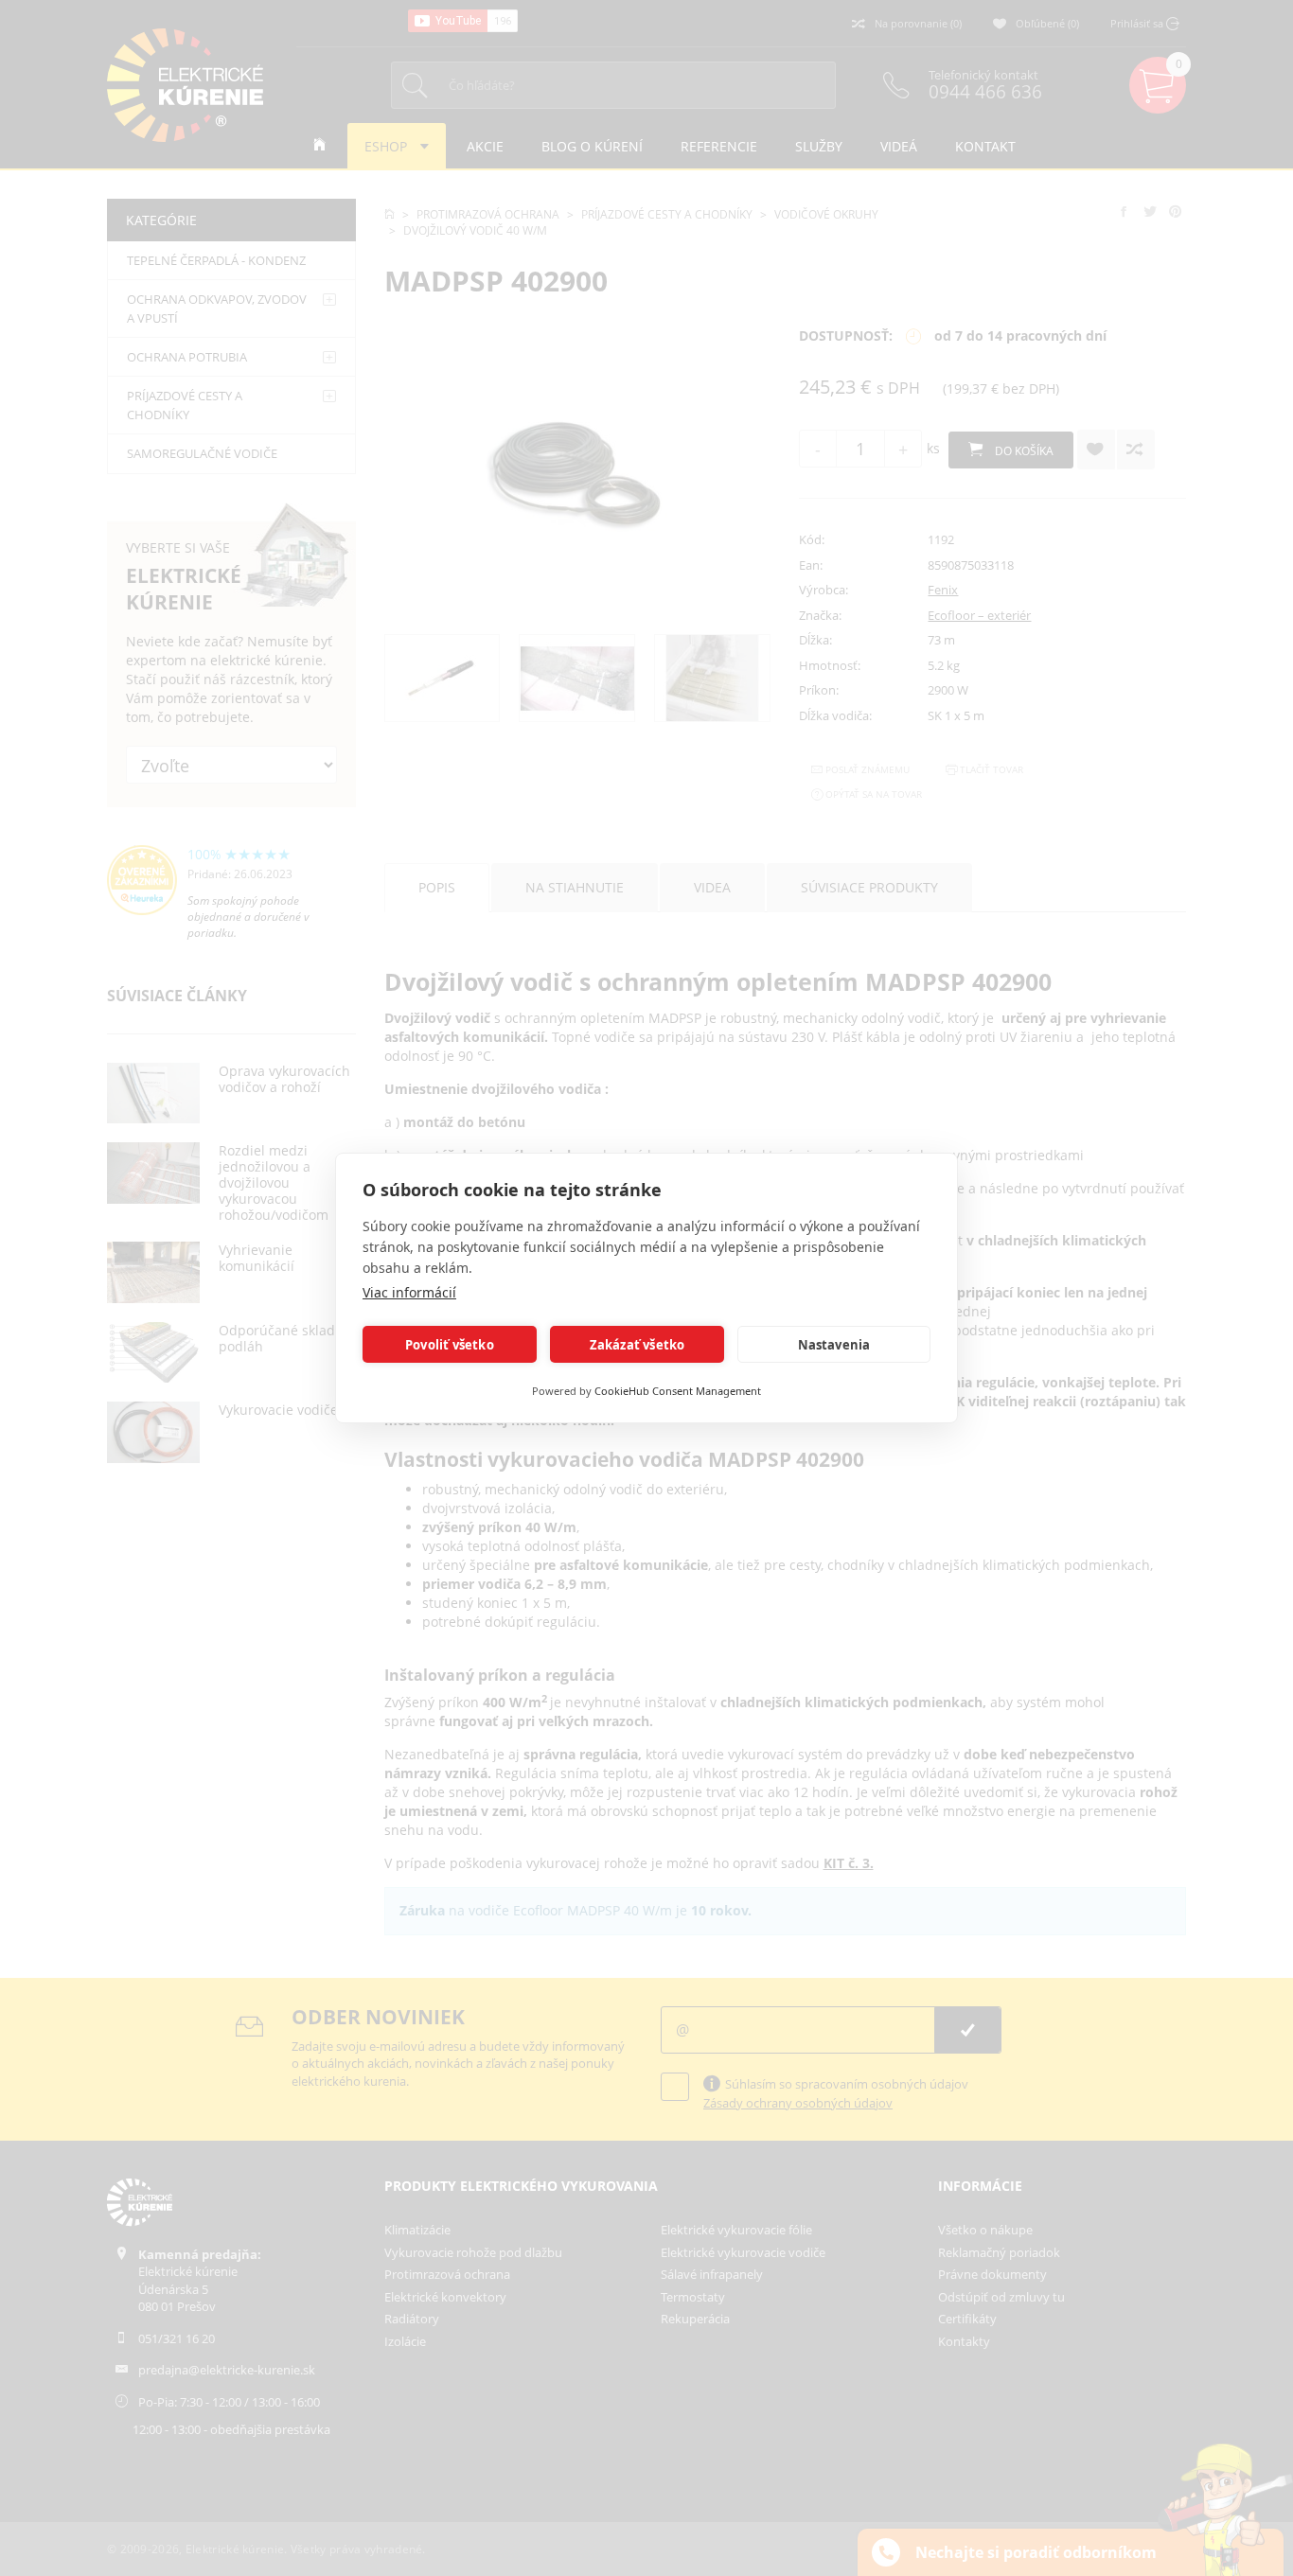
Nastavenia (834, 1345)
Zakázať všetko (638, 1345)
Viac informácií (409, 1292)
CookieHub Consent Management (678, 1391)
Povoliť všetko (450, 1345)
